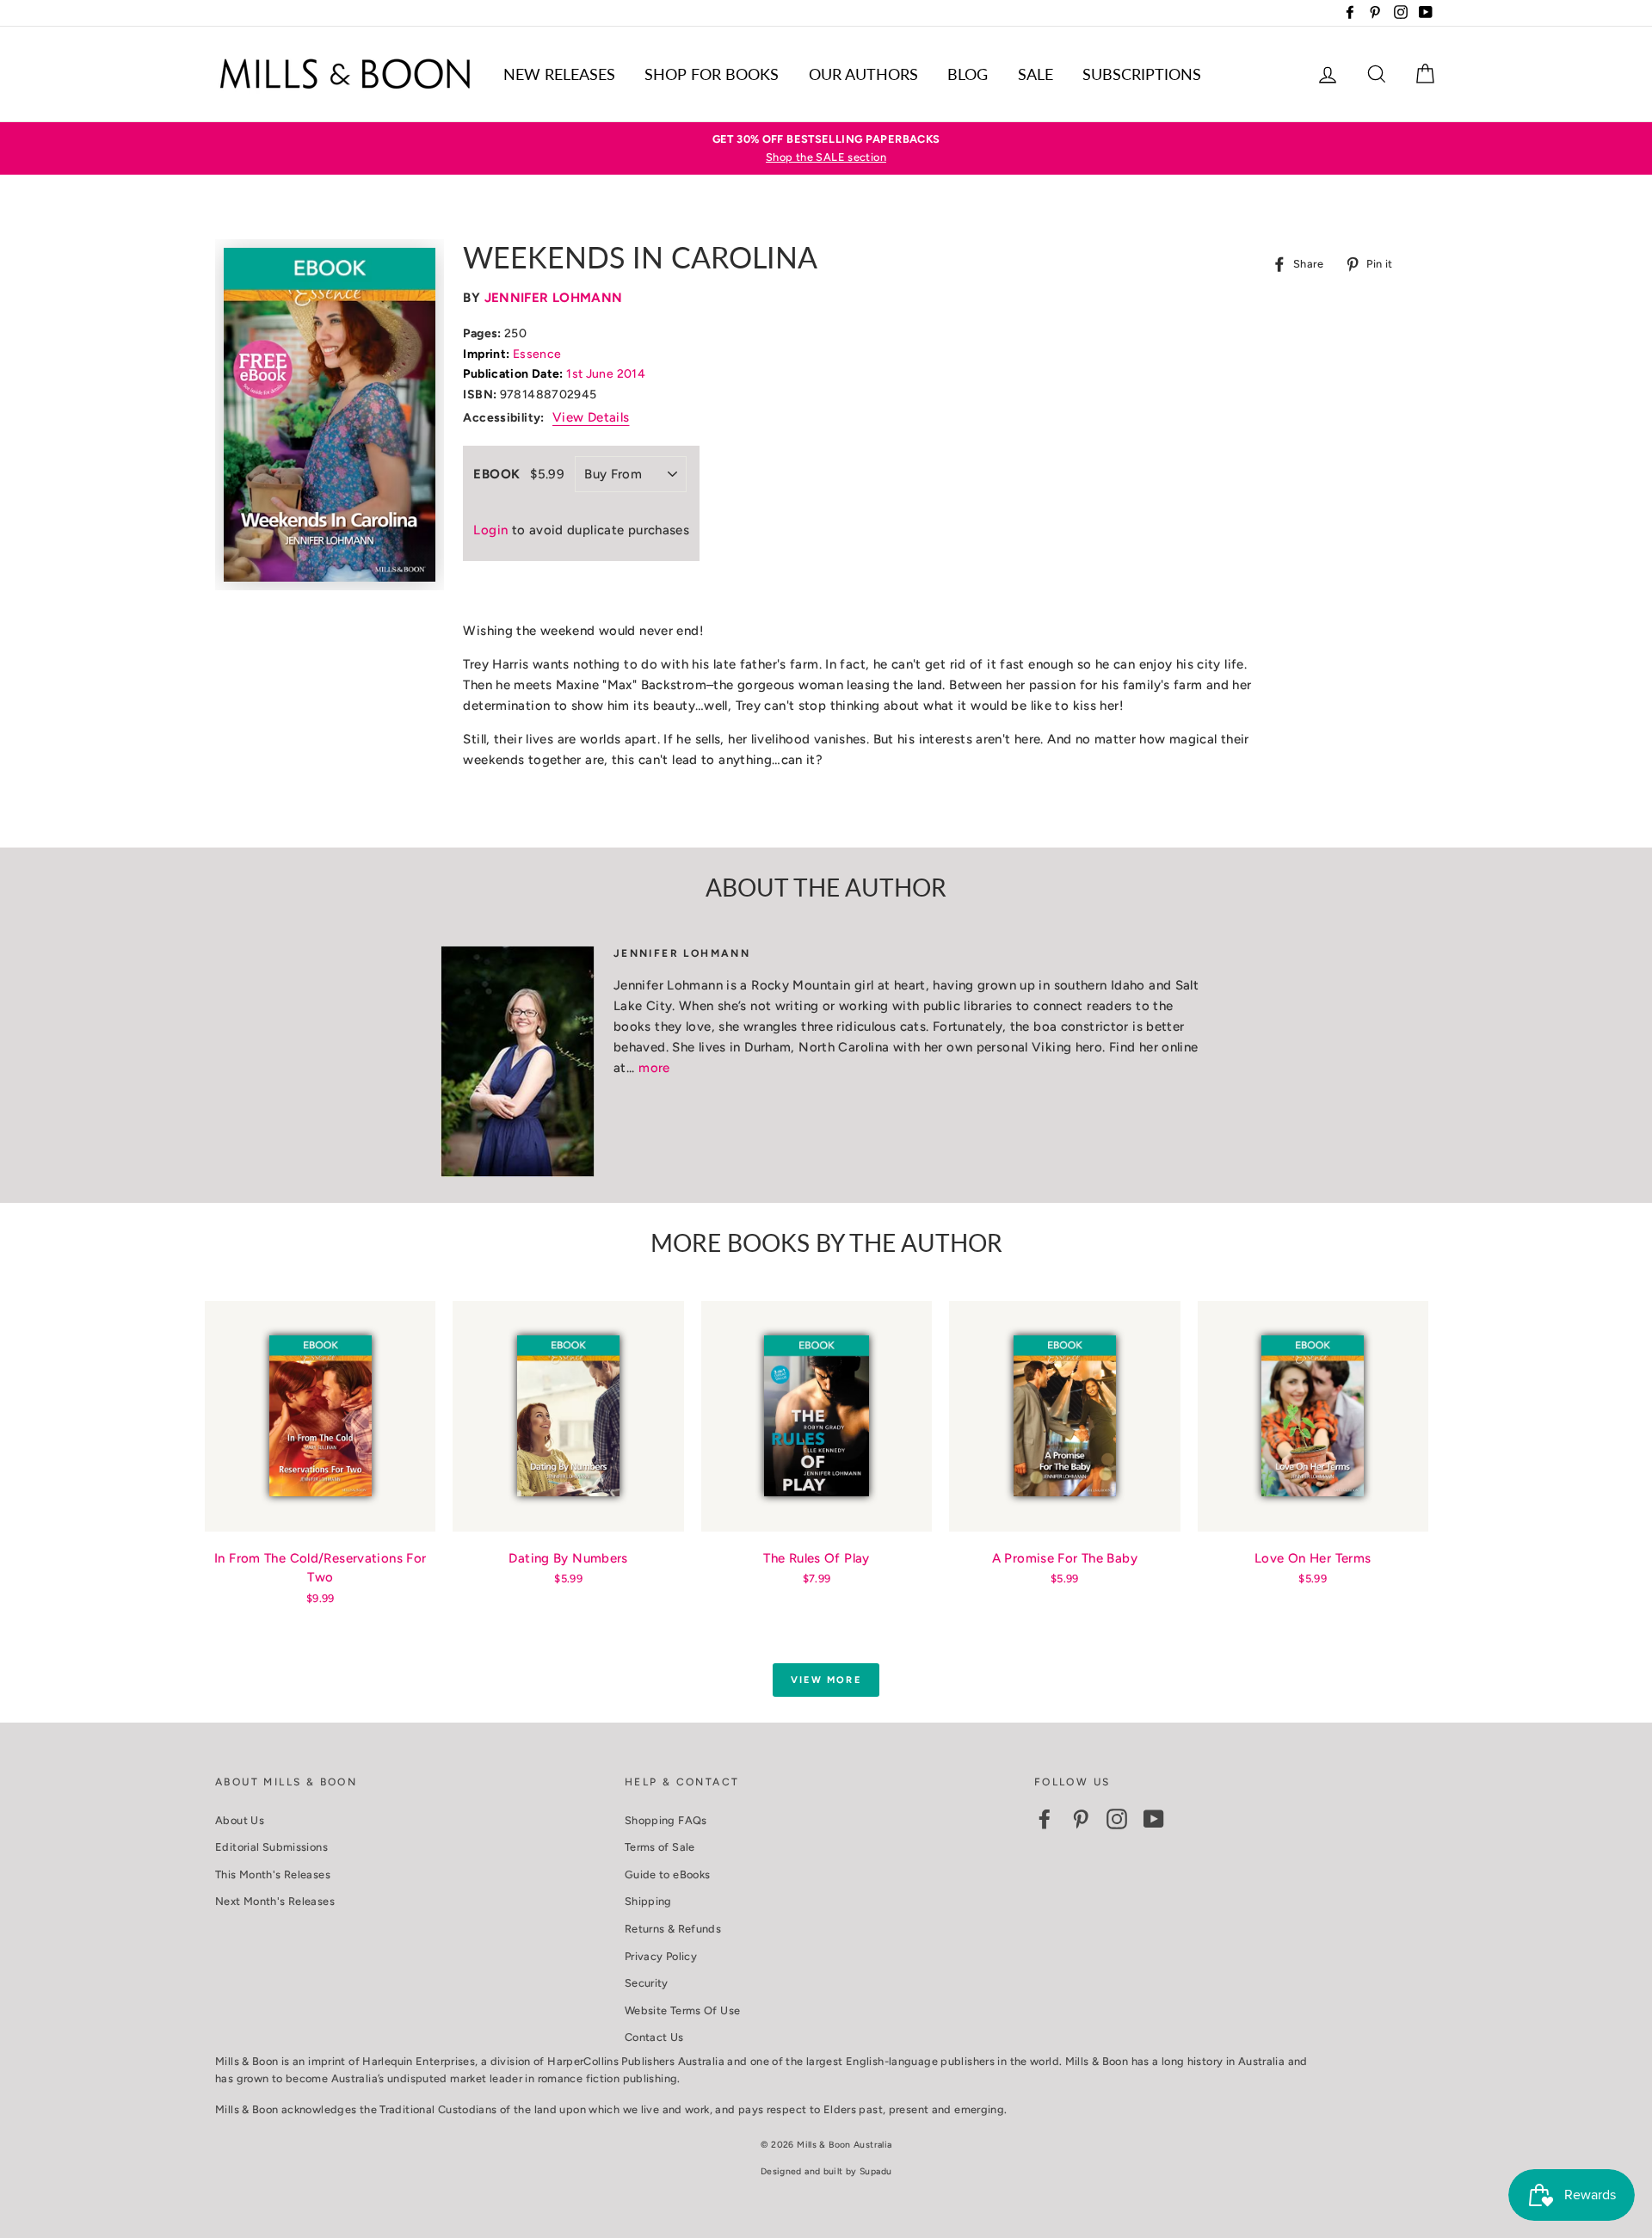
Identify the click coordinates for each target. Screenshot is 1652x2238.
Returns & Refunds (673, 1929)
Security (647, 1983)
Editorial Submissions (271, 1847)
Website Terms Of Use (683, 2010)
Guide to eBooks (668, 1874)
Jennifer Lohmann (554, 298)
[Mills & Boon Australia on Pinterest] (1081, 1819)
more (654, 1068)
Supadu (875, 2171)
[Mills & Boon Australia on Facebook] (1045, 1819)
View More (826, 1680)
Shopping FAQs (666, 1820)
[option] (826, 148)
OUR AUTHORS (863, 74)
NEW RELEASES (559, 74)
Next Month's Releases (275, 1901)
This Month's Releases (273, 1874)
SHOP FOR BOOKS (712, 74)
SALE (1036, 74)
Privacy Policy (661, 1956)
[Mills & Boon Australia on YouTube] (1154, 1819)
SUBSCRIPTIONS (1142, 74)
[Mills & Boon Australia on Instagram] (1117, 1819)
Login (490, 530)
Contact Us (654, 2037)
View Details (591, 417)
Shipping (648, 1901)
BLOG (968, 74)
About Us (240, 1820)
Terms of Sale (660, 1847)
